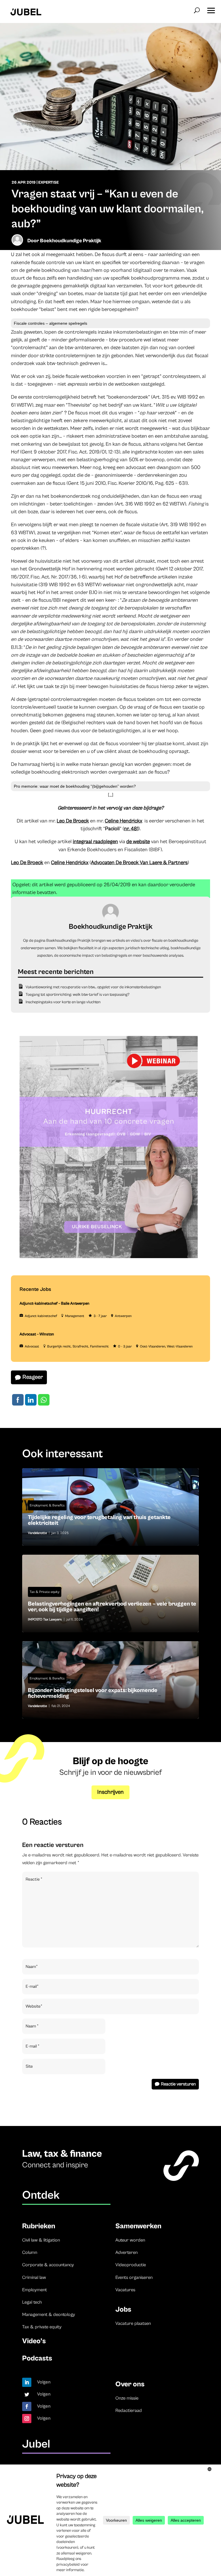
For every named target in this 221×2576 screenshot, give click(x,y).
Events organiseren (134, 2277)
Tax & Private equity (45, 1592)
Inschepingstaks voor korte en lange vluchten (63, 1002)
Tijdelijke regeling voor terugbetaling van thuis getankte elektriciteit (110, 1507)
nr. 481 (131, 829)
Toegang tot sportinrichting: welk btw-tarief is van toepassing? (78, 995)
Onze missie (127, 2398)
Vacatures (125, 2290)
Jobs (123, 2309)
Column (30, 2252)
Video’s (34, 2341)
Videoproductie (131, 2265)
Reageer (33, 1377)
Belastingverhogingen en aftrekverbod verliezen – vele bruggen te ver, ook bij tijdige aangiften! (110, 1593)
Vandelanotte (37, 1533)
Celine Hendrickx (123, 821)
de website (138, 842)
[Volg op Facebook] (27, 2406)
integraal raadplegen (95, 842)
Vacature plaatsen (133, 2323)
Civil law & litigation (41, 2240)
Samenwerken (138, 2226)
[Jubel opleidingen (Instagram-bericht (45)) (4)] (109, 1257)
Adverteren (126, 2252)
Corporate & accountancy (48, 2265)
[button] (211, 9)
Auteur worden (130, 2240)
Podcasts (37, 2358)
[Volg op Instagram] (27, 2419)
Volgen (44, 2382)
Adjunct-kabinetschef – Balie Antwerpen (55, 1304)
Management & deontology (49, 2314)
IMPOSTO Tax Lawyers (45, 1619)
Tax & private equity (42, 2327)
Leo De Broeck (73, 821)
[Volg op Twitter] (27, 2394)
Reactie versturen (178, 2084)
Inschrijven (110, 1792)
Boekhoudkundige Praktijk (71, 241)
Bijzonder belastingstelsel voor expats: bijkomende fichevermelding (110, 1680)
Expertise (48, 182)
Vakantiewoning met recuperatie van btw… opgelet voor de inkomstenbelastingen (93, 987)
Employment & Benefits (47, 1505)
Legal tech (32, 2302)
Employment (35, 2290)
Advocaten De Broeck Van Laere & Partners (139, 863)
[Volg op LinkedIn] (27, 2382)
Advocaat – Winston (37, 1334)
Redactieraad (129, 2410)
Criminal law (34, 2277)
